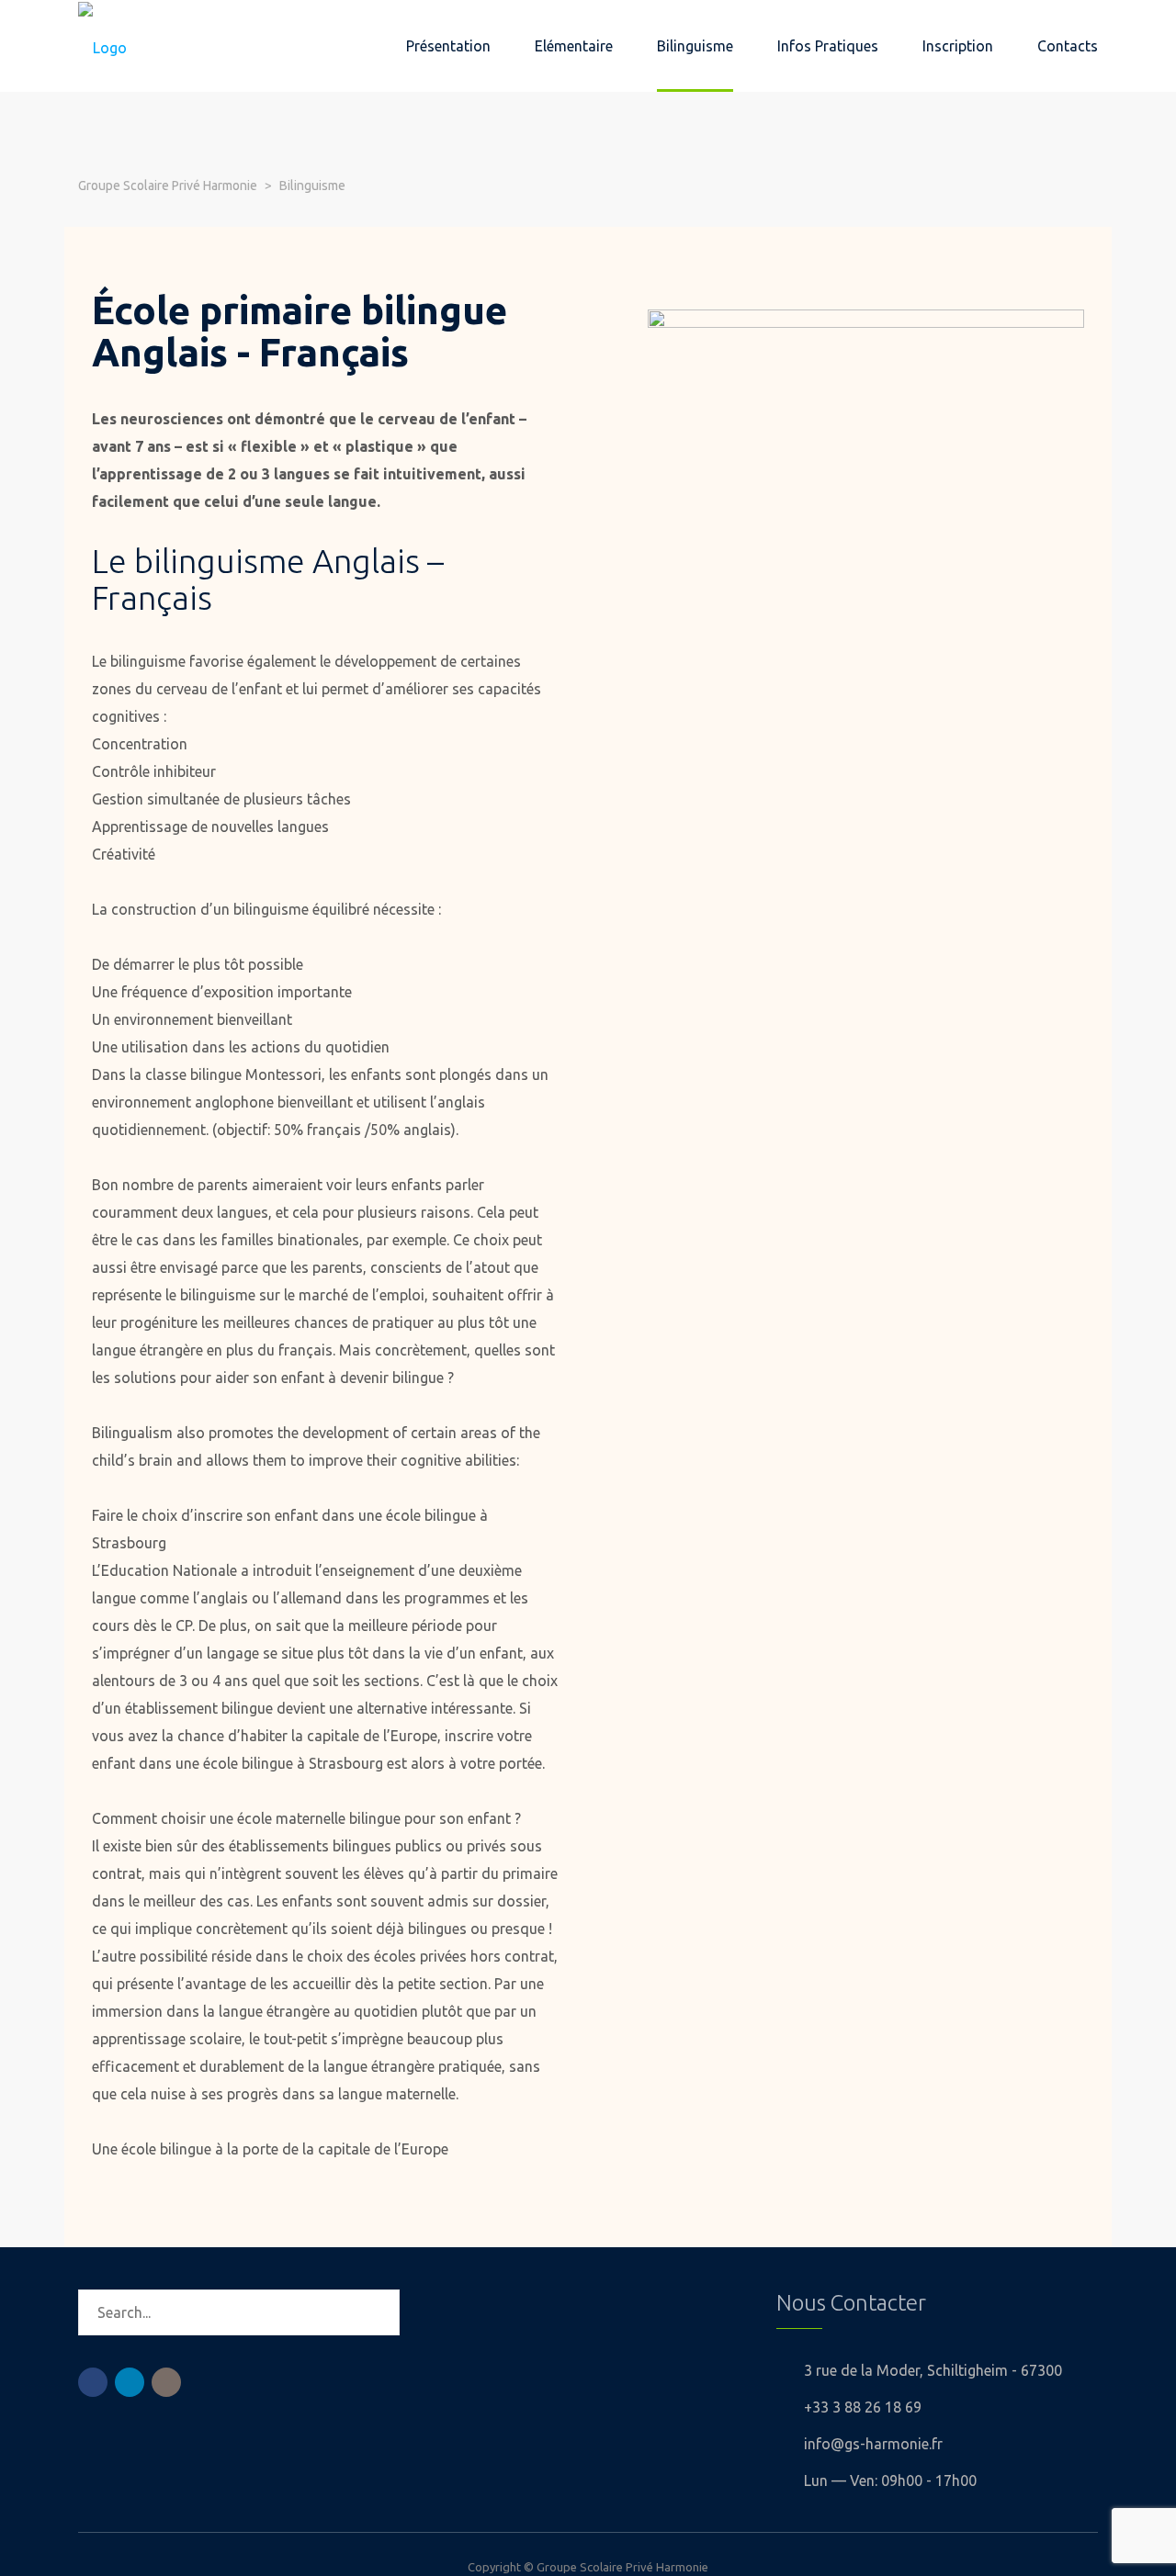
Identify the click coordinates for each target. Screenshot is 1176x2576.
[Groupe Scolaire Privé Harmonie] (102, 46)
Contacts (1068, 46)
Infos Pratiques (828, 46)
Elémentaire (574, 46)
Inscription (958, 46)
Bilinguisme (695, 46)
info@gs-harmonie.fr (873, 2444)
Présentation (448, 46)
